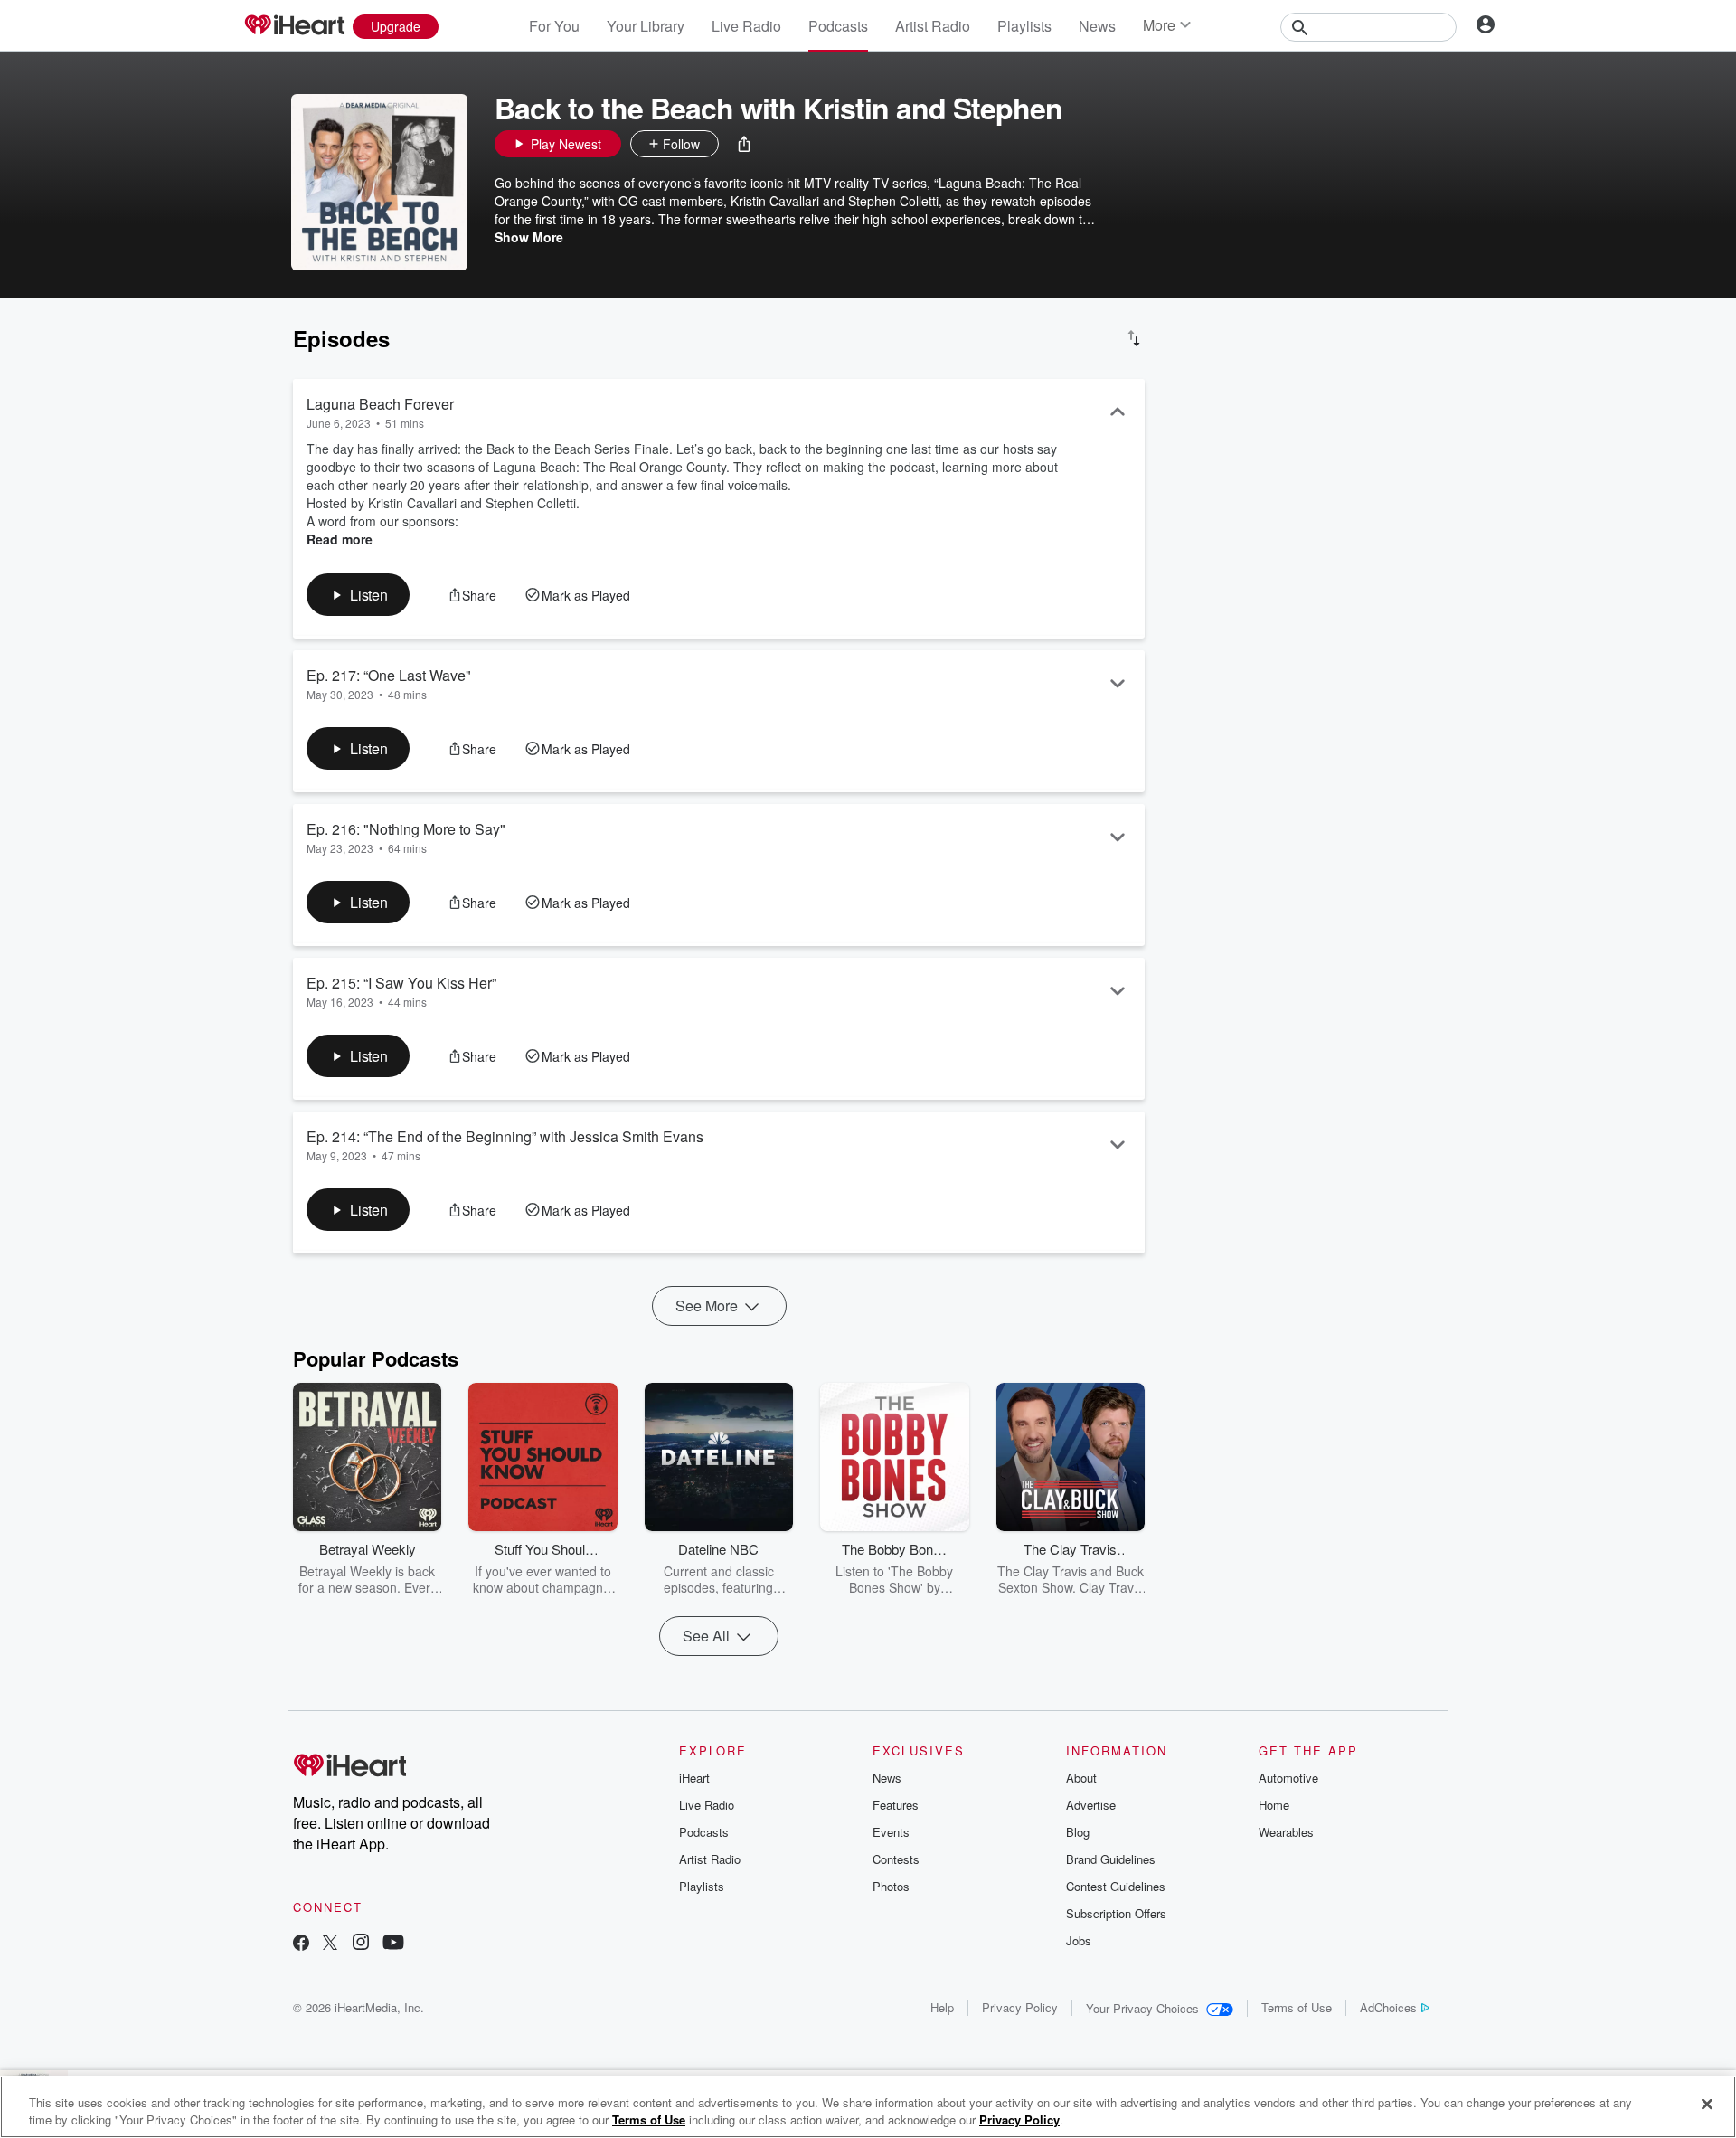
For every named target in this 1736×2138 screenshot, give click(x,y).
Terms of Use (1297, 2007)
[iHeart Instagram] (361, 1944)
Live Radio (746, 26)
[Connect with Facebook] (301, 1944)
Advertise (1091, 1805)
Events (891, 1832)
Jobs (1079, 1940)
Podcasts (838, 26)
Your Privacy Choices (1142, 2008)
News (1097, 26)
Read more (340, 539)
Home (1274, 1805)
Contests (896, 1859)
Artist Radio (933, 26)
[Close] (1707, 2105)
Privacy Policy (1020, 2007)
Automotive (1288, 1778)
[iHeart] (294, 26)
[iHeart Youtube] (393, 1944)
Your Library (646, 26)
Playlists (1024, 26)
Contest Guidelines (1116, 1886)
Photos (891, 1886)
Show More (529, 237)
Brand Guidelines (1111, 1859)
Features (896, 1805)
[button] (744, 144)
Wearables (1286, 1832)
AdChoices (1388, 2007)
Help (942, 2007)
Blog (1078, 1832)
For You (554, 26)
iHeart (694, 1778)
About (1081, 1778)
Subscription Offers (1116, 1913)
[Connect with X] (330, 1944)
